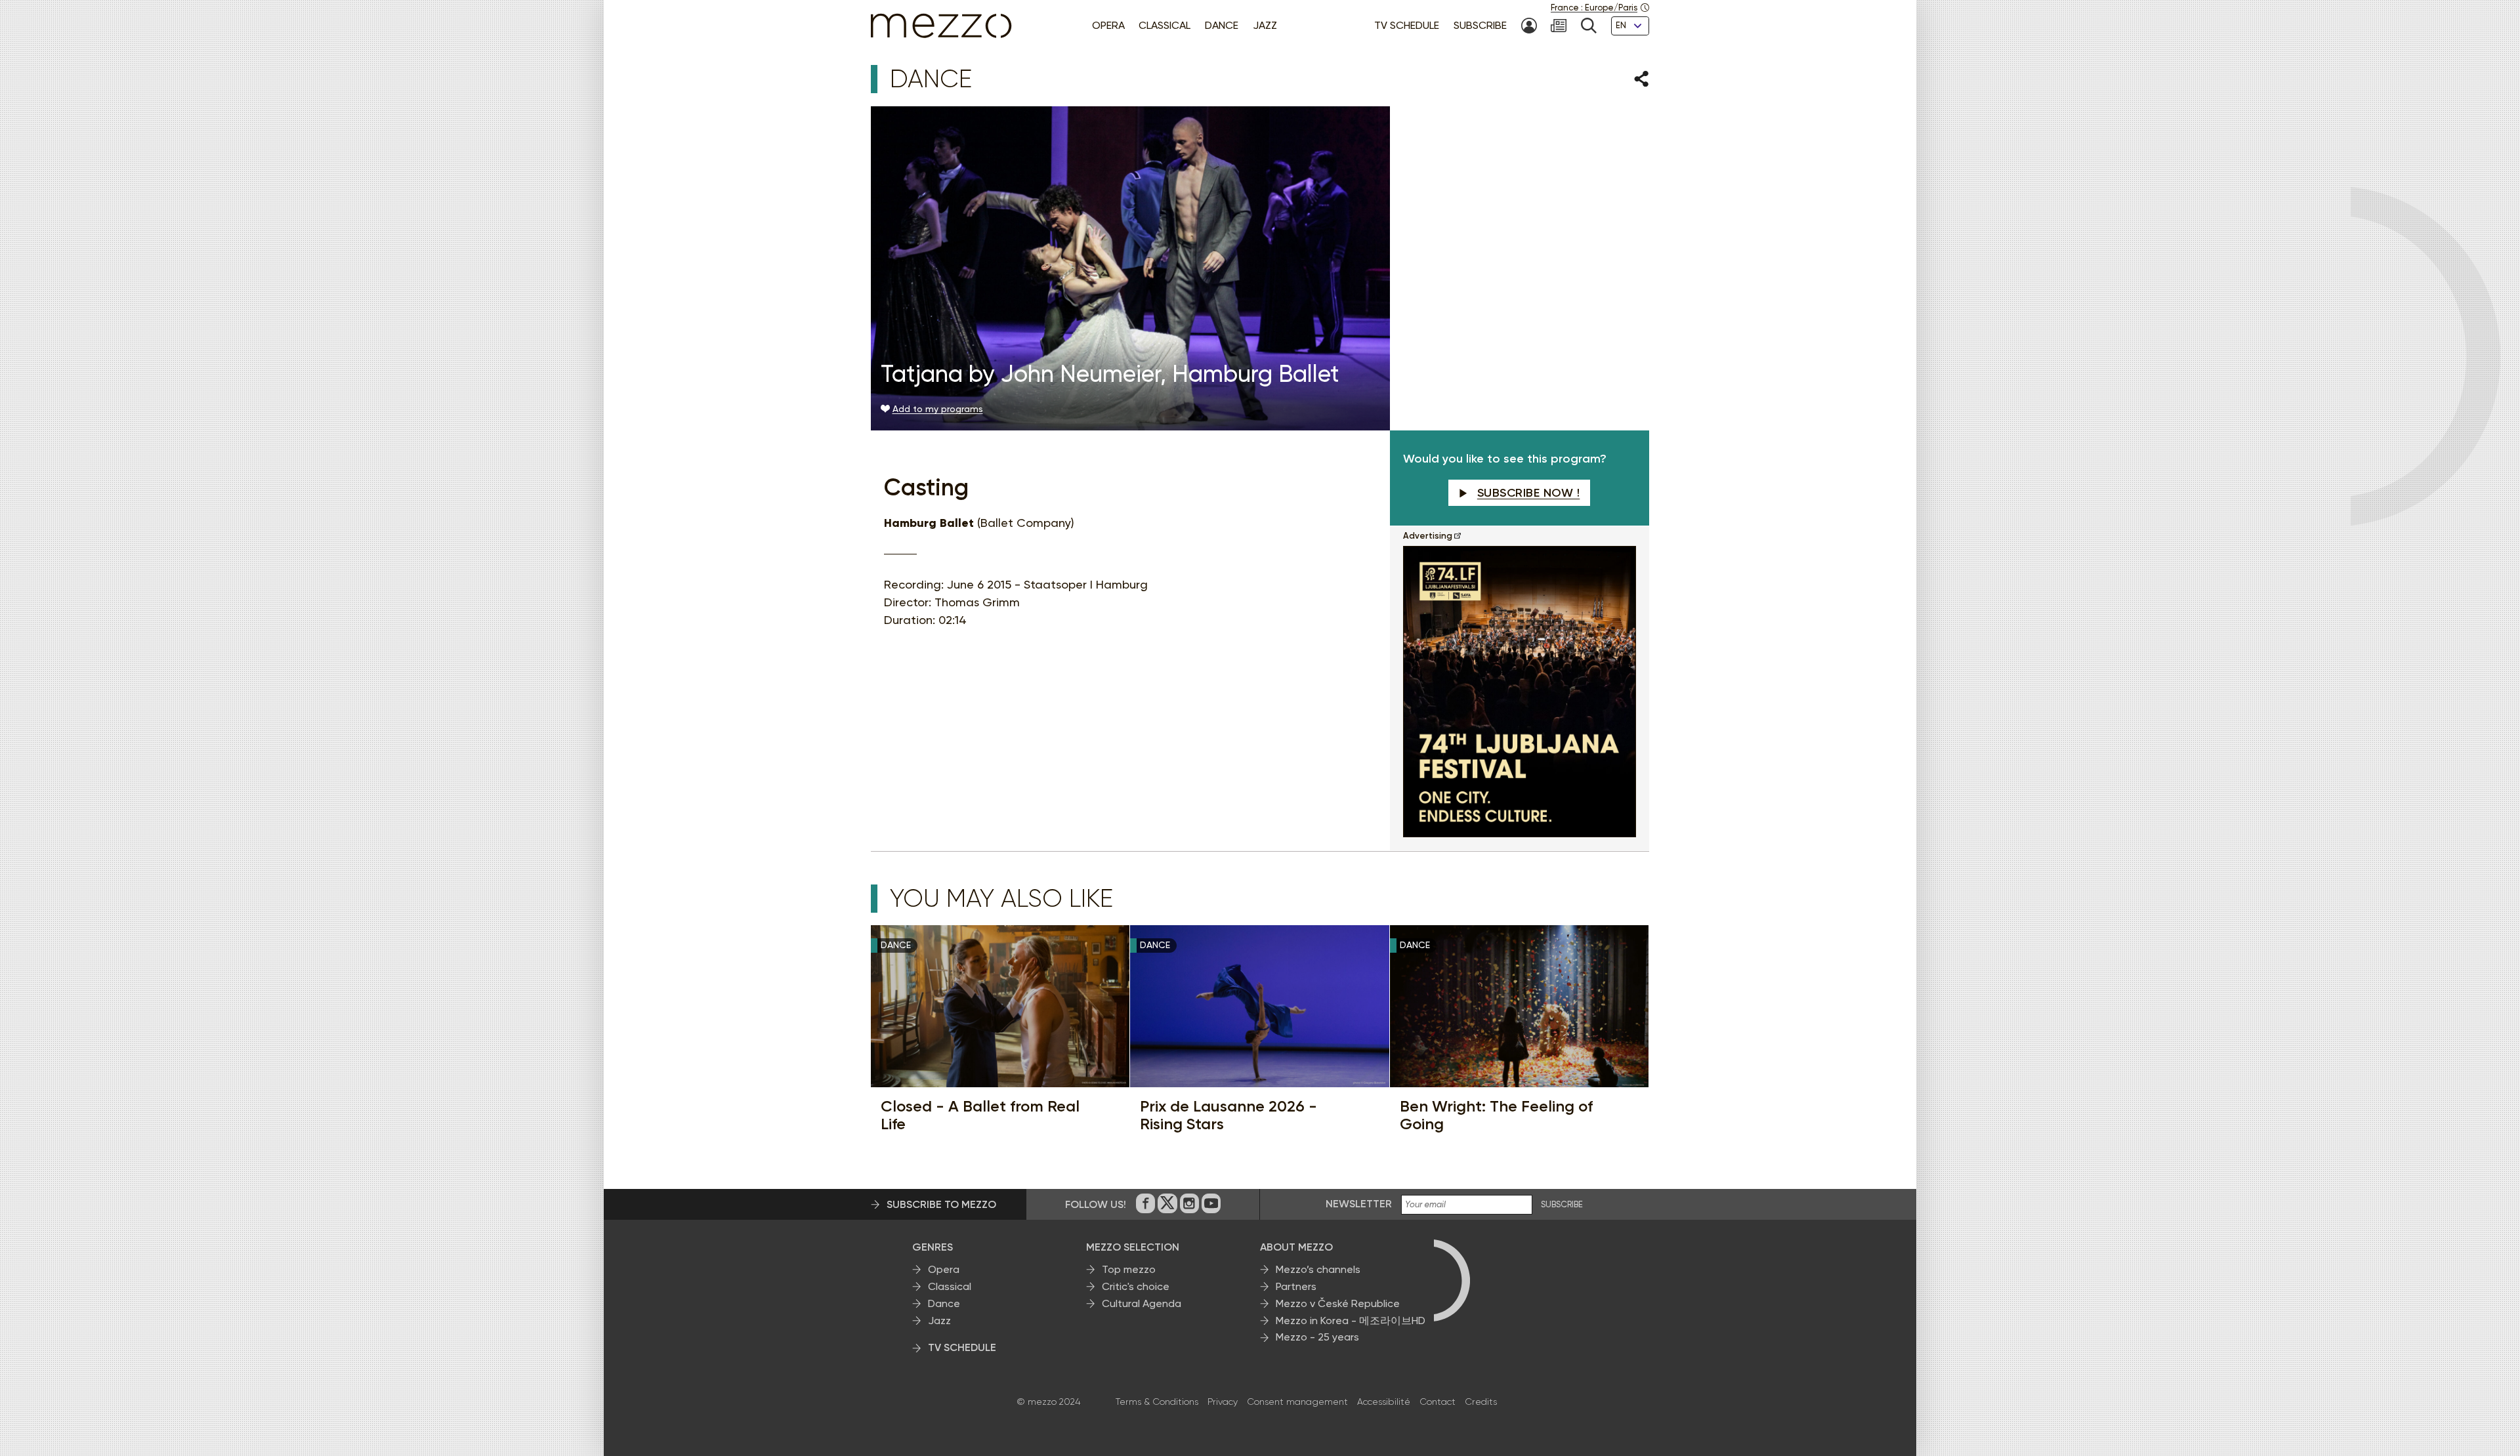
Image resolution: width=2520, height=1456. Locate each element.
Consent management (1297, 1402)
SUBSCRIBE (1562, 1205)
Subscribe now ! (1529, 493)
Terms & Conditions (1157, 1402)
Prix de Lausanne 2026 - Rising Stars (1228, 1115)
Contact (1438, 1402)
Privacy (1223, 1402)
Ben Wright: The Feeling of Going (1496, 1115)
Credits (1481, 1402)
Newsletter (1359, 1204)
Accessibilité (1384, 1402)
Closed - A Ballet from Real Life (980, 1115)
